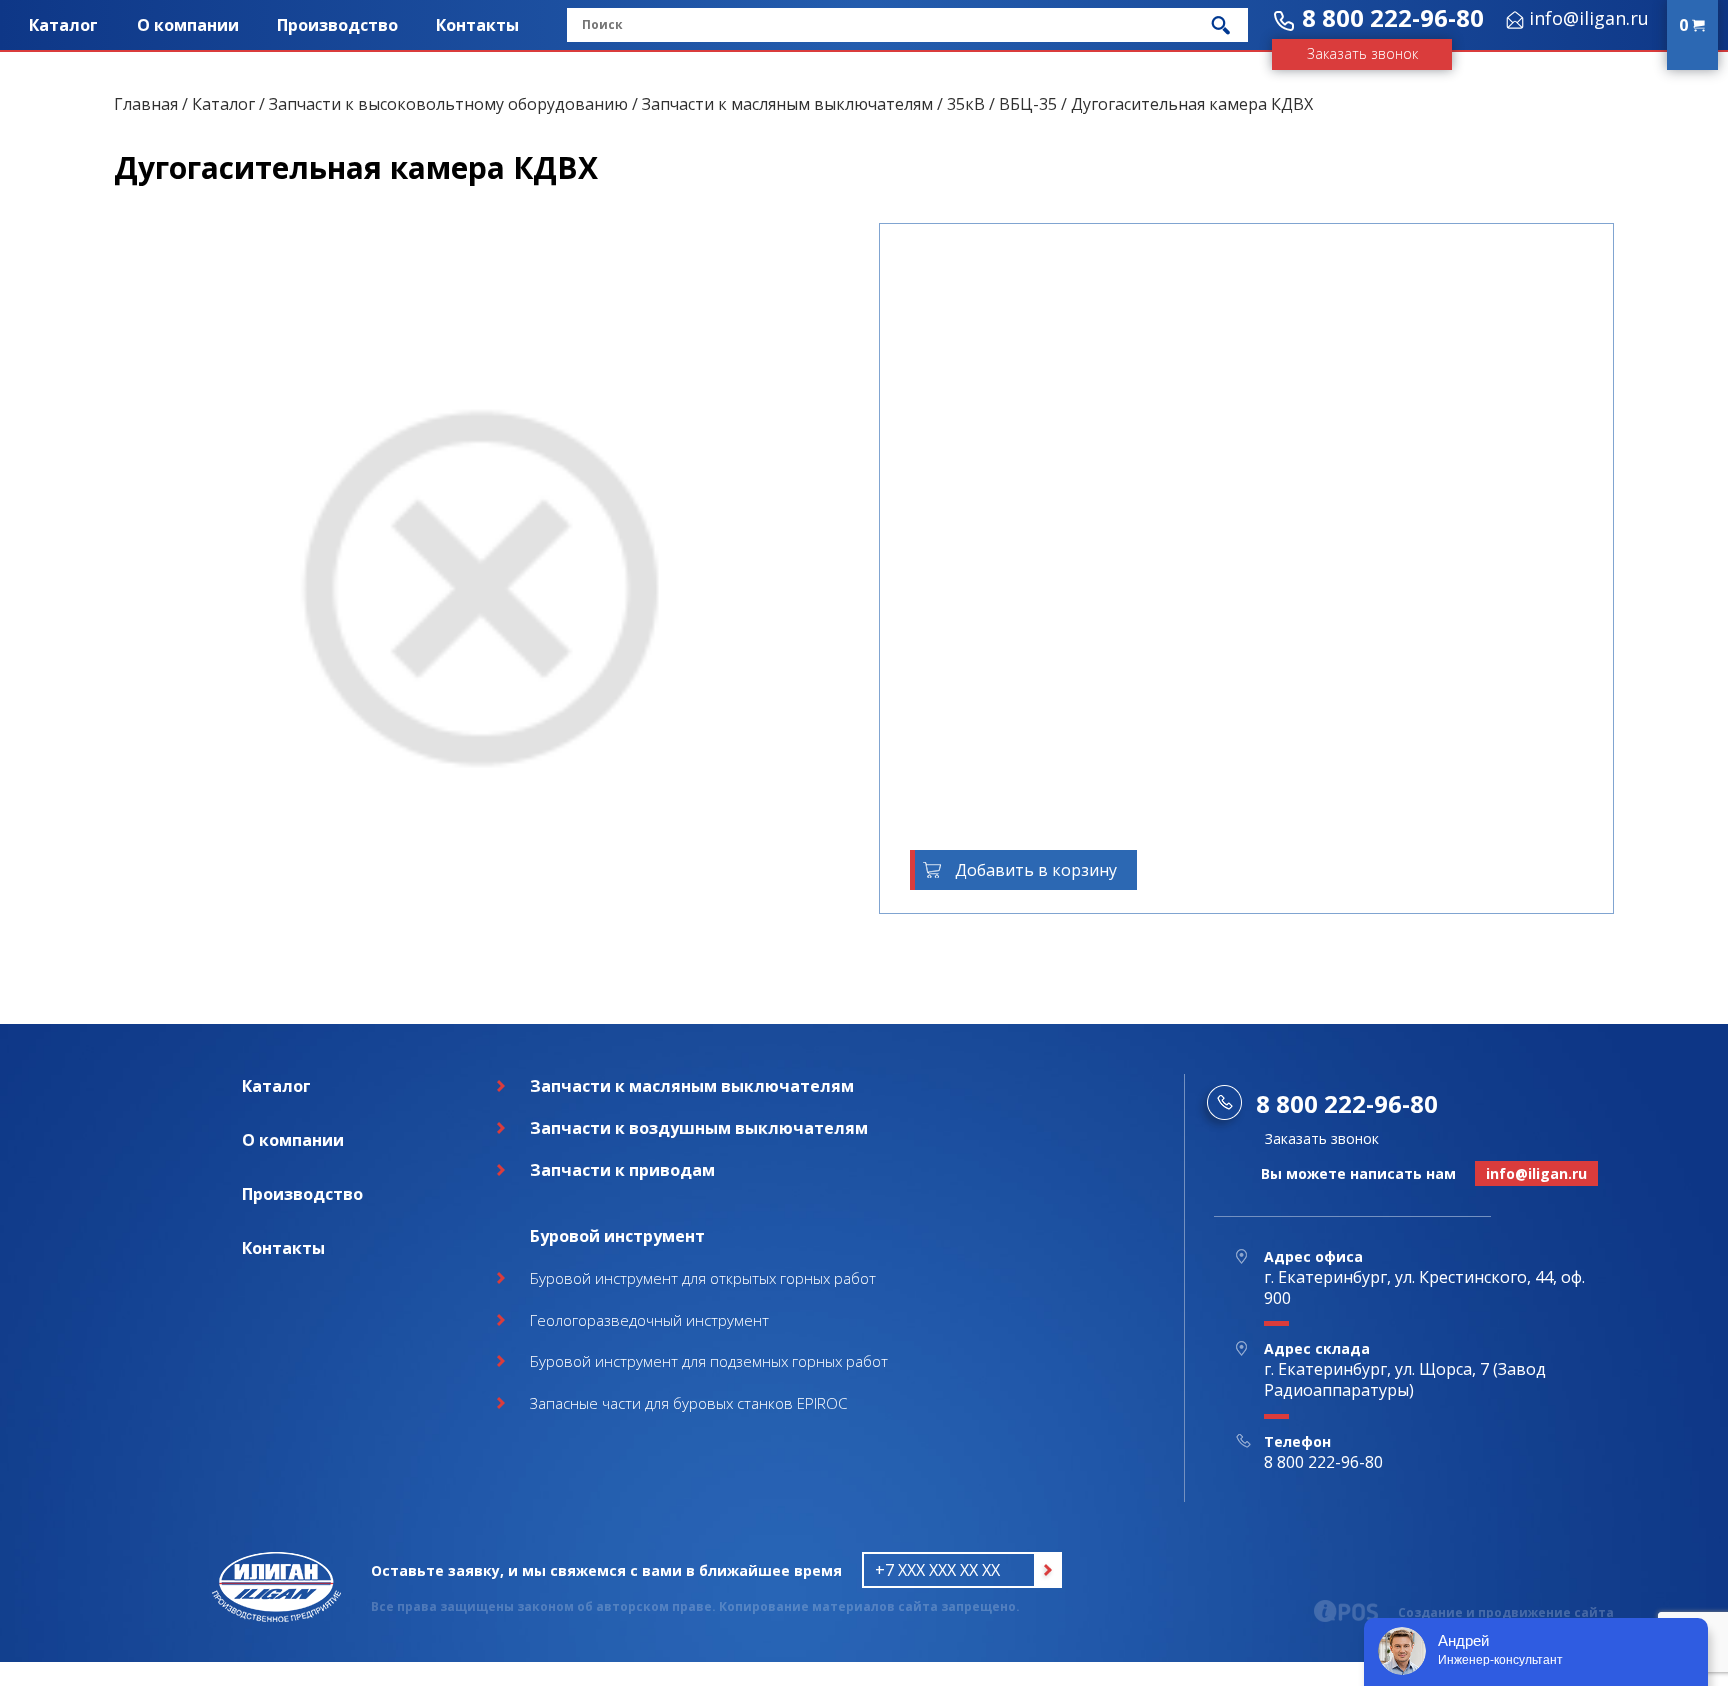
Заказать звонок (1362, 53)
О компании (188, 25)
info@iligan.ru (1589, 18)
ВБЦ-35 (1028, 104)
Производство (337, 25)
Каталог (63, 25)
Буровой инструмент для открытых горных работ (703, 1278)
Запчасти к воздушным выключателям (699, 1128)
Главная (146, 104)
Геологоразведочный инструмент (649, 1320)
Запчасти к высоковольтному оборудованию (448, 104)
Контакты (477, 25)
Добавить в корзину (1036, 870)
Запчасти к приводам (622, 1170)
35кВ (966, 104)
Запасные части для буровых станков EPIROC (688, 1403)
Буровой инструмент (617, 1236)
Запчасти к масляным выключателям (787, 104)
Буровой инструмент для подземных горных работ (709, 1361)
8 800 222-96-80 (1393, 17)
